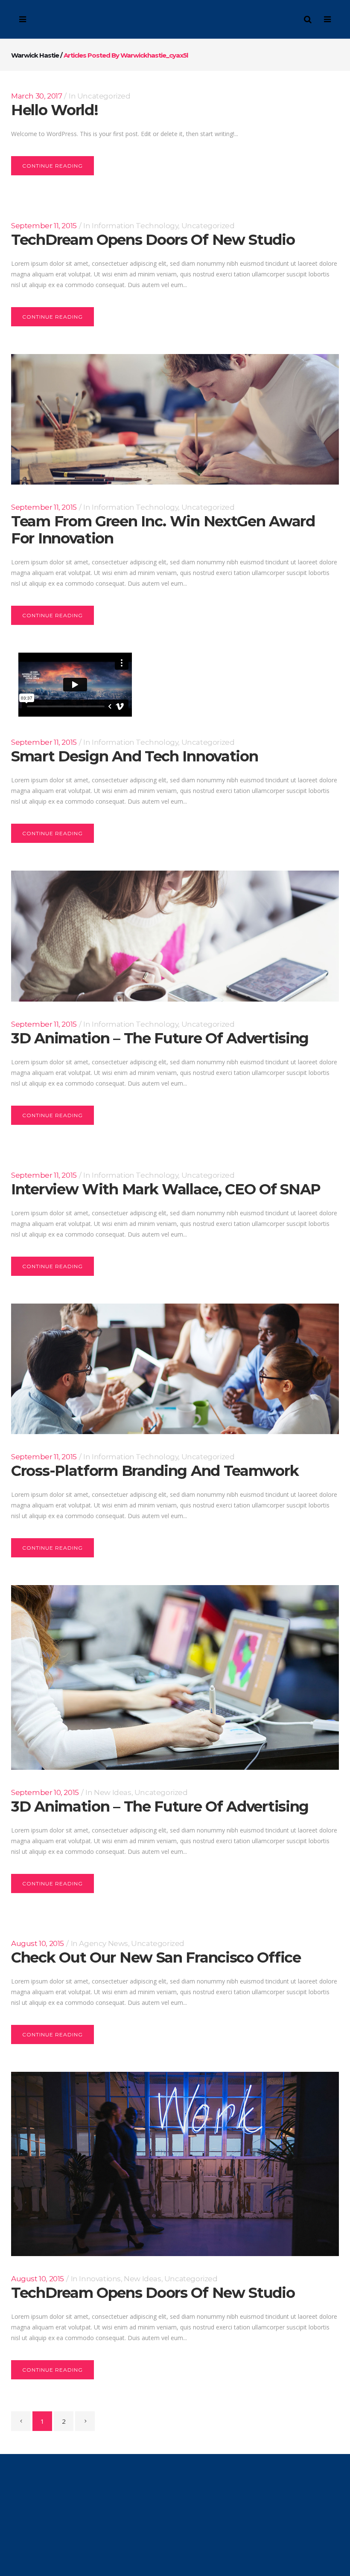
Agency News (104, 1943)
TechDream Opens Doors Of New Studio (153, 240)
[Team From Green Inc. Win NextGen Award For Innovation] (175, 419)
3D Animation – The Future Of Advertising (160, 1038)
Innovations (100, 2279)
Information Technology (135, 226)
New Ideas (112, 1792)
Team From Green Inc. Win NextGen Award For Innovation (163, 530)
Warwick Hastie (35, 55)
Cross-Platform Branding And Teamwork (155, 1471)
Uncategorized (104, 96)
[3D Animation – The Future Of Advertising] (175, 936)
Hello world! (54, 110)
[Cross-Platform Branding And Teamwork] (175, 1369)
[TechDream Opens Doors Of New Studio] (175, 2164)
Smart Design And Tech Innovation (134, 756)
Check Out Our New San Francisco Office (156, 1957)
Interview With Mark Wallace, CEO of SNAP (166, 1189)
